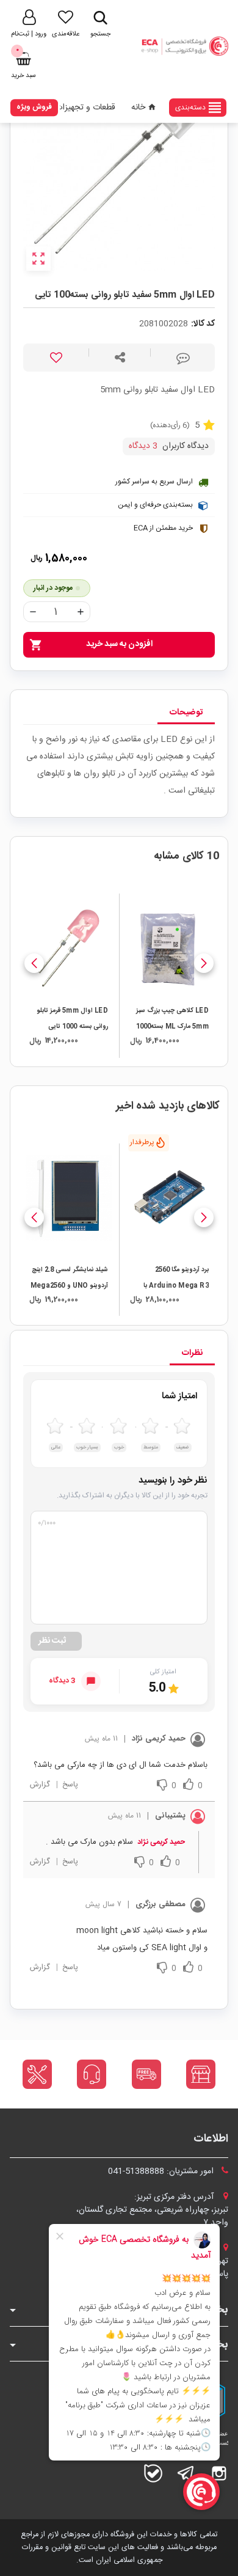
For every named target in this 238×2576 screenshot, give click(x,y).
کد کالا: (203, 324)
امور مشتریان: (162, 2171)
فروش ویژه (34, 107)
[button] (204, 963)
